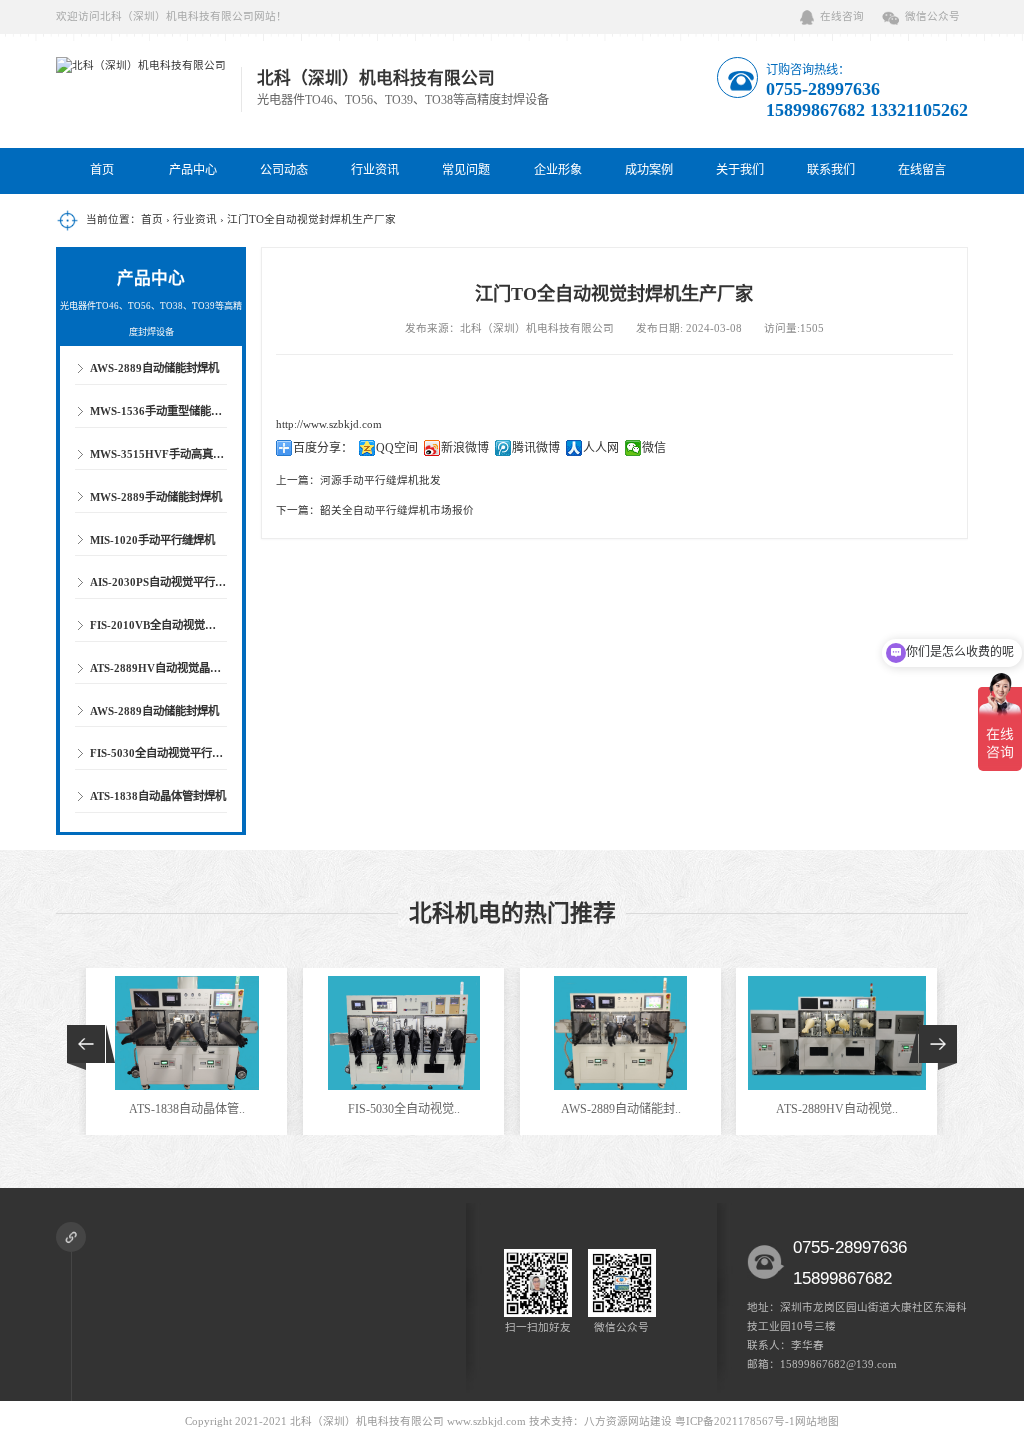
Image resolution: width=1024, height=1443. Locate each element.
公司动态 (284, 170)
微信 (654, 448)
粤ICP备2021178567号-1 (735, 1421)
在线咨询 (842, 16)
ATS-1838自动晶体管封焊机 (158, 796)
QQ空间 (397, 448)
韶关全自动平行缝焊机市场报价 (397, 510)
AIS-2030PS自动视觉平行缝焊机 (169, 582)
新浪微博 (465, 448)
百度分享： (323, 448)
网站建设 (650, 1421)
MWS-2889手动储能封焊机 (156, 497)
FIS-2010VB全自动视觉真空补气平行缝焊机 (197, 625)
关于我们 (740, 170)
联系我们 (831, 170)
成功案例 (649, 170)
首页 (102, 170)
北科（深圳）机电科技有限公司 (367, 1421)
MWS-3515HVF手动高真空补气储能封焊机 (195, 454)
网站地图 (817, 1421)
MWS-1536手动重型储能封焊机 (167, 411)
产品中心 (193, 170)
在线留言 (922, 170)
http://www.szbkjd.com (329, 424)
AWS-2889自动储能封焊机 (154, 368)
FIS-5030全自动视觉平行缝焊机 (167, 753)
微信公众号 (932, 16)
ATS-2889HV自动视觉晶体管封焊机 (177, 668)
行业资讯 (375, 170)
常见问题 (466, 170)
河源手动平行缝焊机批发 (380, 480)
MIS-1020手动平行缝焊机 (152, 540)
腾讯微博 (536, 448)
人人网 (601, 448)
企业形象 (558, 170)
